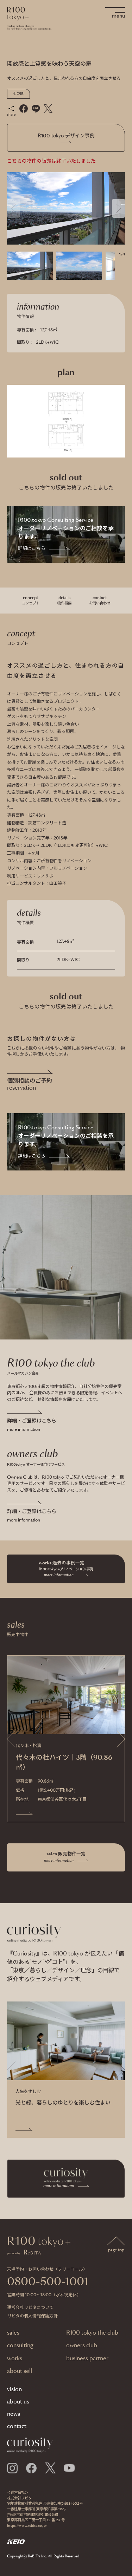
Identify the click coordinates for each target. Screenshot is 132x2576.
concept (31, 600)
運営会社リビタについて (30, 2308)
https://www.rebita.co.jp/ (27, 2526)
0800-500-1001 (48, 2282)
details (64, 600)
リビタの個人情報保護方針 (32, 2316)
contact (100, 600)
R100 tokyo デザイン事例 (66, 136)
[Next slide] (118, 208)
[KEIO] (16, 2542)
